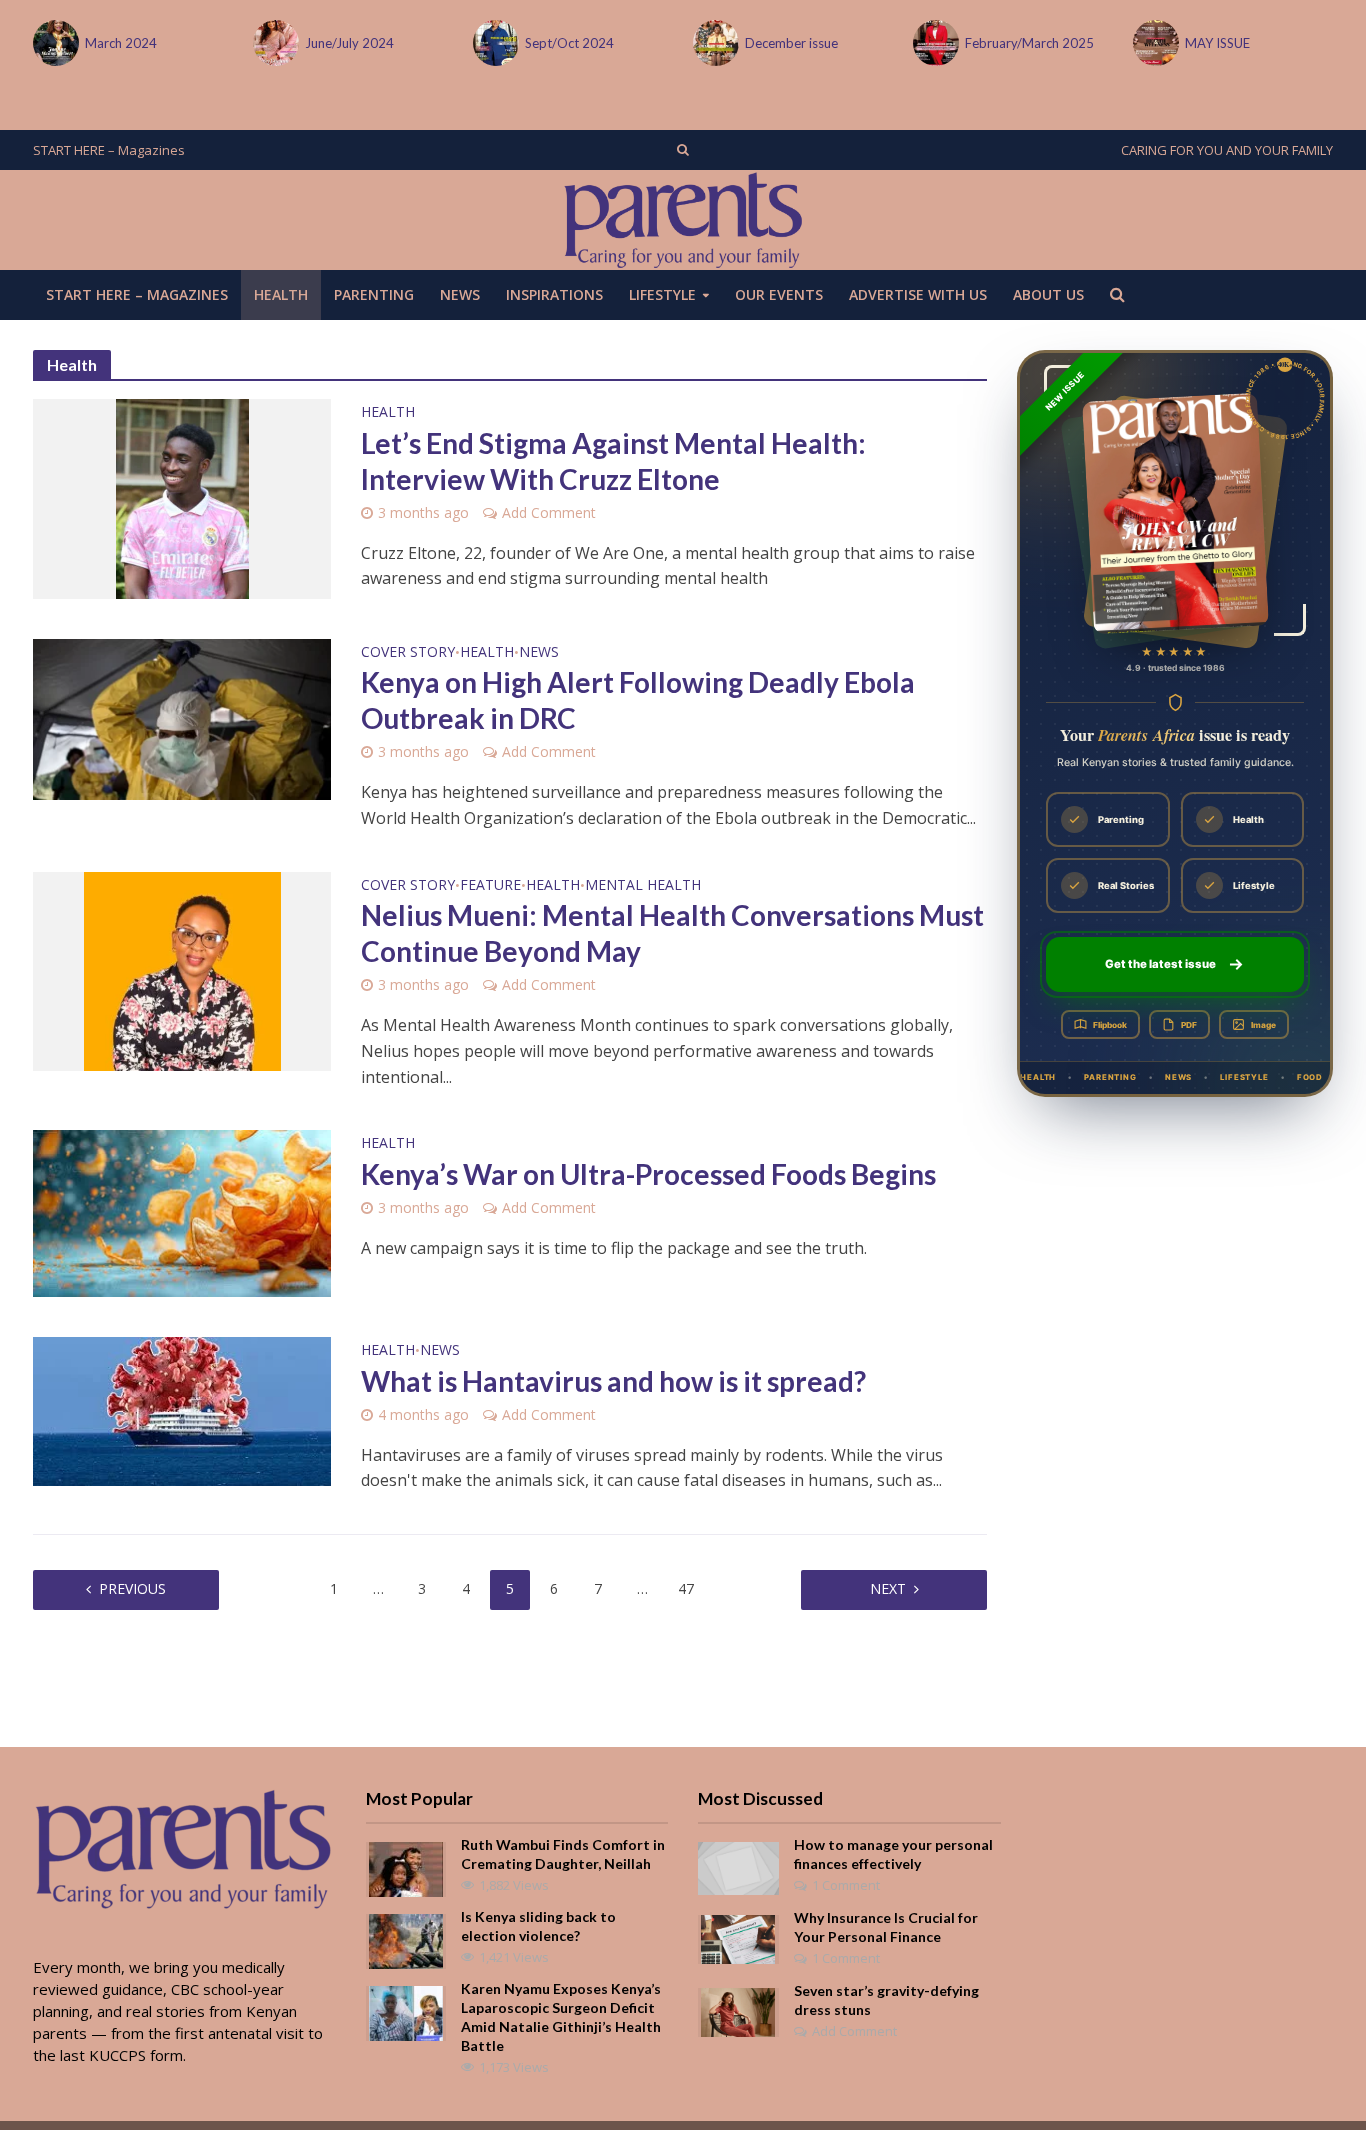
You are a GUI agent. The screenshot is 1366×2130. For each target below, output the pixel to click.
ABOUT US (1048, 294)
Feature (490, 886)
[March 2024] (54, 43)
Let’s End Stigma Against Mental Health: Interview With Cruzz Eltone (613, 461)
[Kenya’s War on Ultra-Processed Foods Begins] (182, 1212)
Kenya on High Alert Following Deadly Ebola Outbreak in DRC (638, 700)
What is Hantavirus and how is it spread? (613, 1381)
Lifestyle (662, 294)
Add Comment (549, 512)
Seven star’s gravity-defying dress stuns (886, 2000)
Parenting (374, 294)
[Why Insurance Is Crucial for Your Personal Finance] (738, 1937)
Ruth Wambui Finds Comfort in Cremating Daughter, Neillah (563, 1854)
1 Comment (846, 1885)
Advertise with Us (918, 294)
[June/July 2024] (274, 43)
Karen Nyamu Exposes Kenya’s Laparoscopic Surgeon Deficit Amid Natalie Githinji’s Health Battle (561, 2017)
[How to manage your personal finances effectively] (738, 1867)
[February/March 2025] (934, 43)
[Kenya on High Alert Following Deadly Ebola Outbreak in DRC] (182, 718)
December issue (791, 43)
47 (686, 1588)
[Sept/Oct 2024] (494, 43)
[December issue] (714, 43)
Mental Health (643, 886)
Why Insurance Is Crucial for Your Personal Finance (886, 1927)
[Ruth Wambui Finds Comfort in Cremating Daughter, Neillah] (406, 1867)
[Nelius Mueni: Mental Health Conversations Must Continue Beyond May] (182, 970)
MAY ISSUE (1217, 43)
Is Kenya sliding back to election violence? (538, 1926)
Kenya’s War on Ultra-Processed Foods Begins (648, 1174)
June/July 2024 (349, 43)
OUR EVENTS (779, 294)
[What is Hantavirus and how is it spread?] (182, 1410)
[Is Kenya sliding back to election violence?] (406, 1939)
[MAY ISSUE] (1154, 43)
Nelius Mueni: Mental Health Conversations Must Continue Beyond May (672, 933)
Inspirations (554, 294)
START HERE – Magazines (109, 150)
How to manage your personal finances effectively (893, 1854)
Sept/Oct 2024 (569, 43)
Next (888, 1588)
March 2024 (121, 43)
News (460, 294)
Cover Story (408, 653)
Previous (132, 1588)
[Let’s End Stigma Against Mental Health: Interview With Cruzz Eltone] (182, 497)
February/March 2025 (1029, 43)
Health (281, 294)
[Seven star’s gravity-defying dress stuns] (738, 2010)
